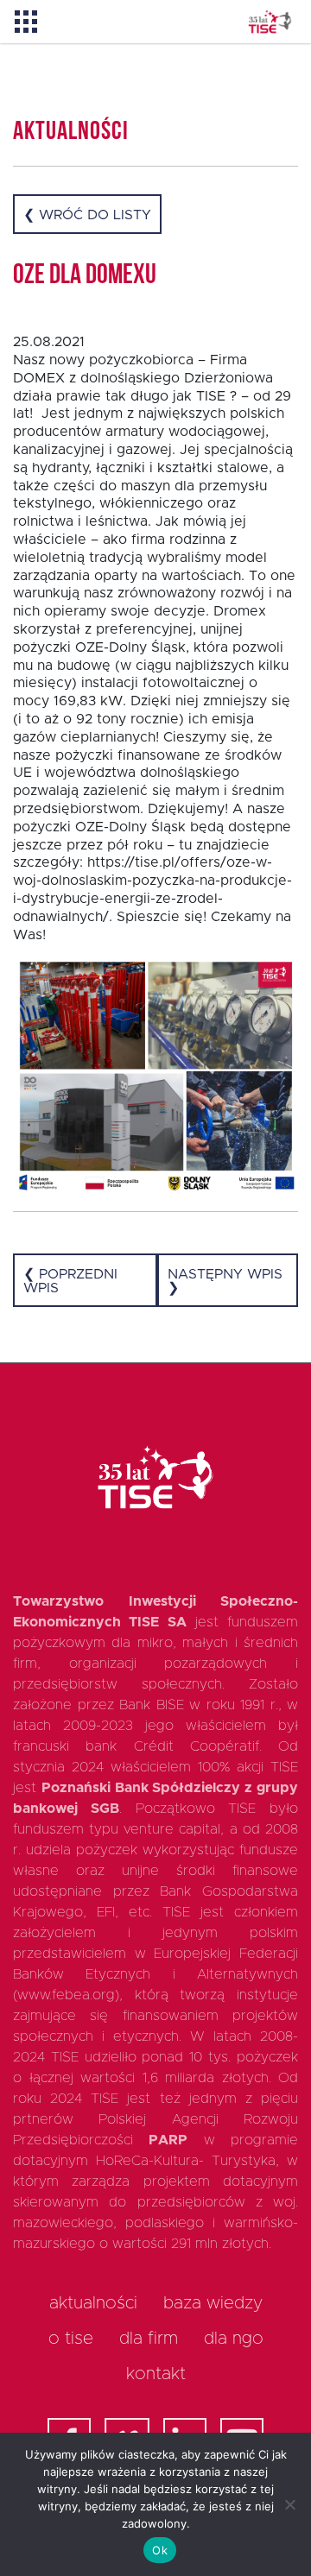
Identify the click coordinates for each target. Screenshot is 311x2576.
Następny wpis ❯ (225, 1281)
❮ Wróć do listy (87, 215)
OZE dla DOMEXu (85, 276)
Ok (160, 2550)
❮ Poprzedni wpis (70, 1281)
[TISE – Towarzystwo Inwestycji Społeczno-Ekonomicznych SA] (270, 22)
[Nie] (289, 2504)
